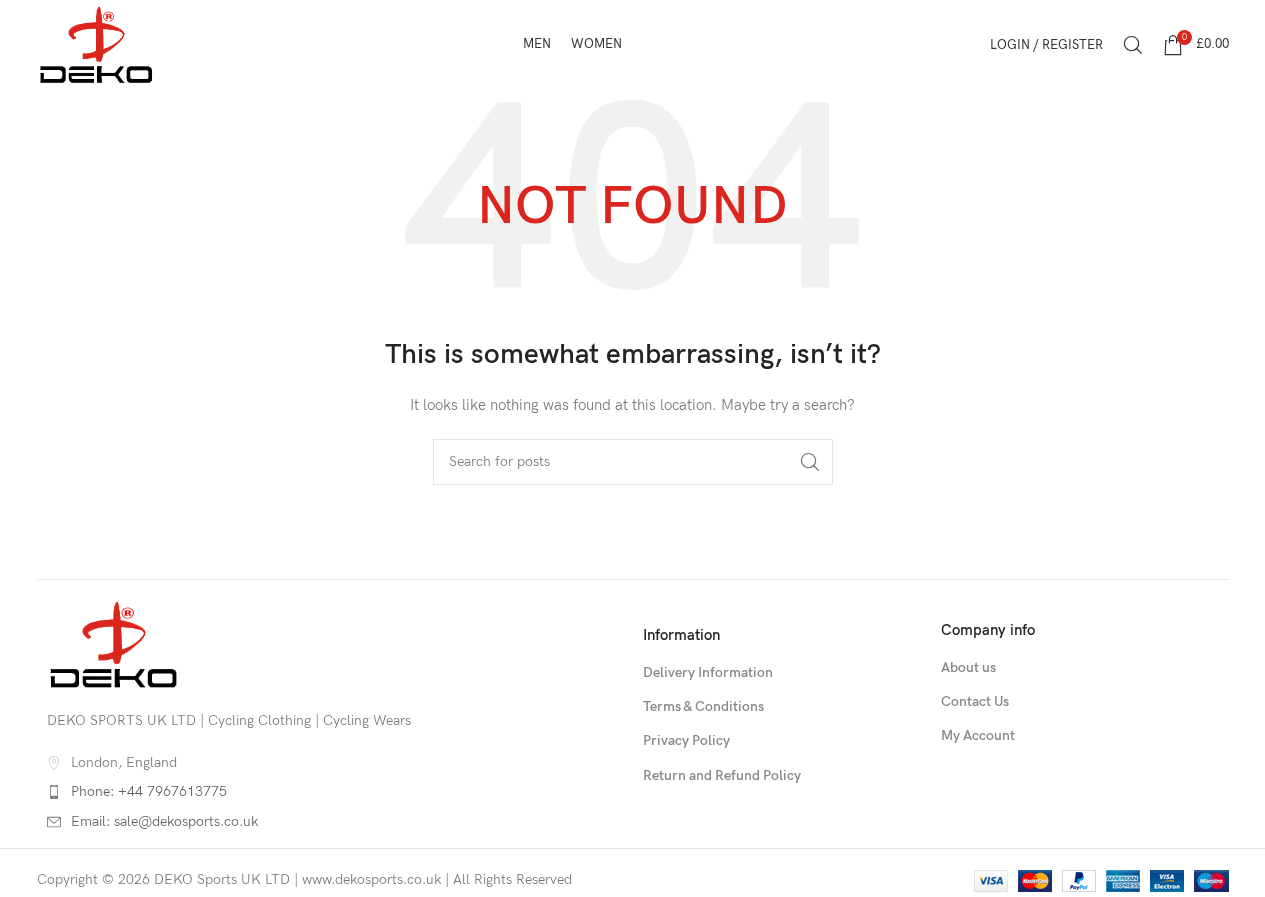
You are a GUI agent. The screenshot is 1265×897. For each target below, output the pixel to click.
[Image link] (114, 643)
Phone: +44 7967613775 (149, 791)
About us (968, 667)
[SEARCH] (810, 462)
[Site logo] (96, 43)
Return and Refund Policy (722, 775)
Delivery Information (708, 672)
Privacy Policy (686, 740)
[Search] (1133, 45)
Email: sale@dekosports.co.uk (164, 821)
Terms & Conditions (703, 706)
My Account (978, 735)
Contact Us (975, 701)
